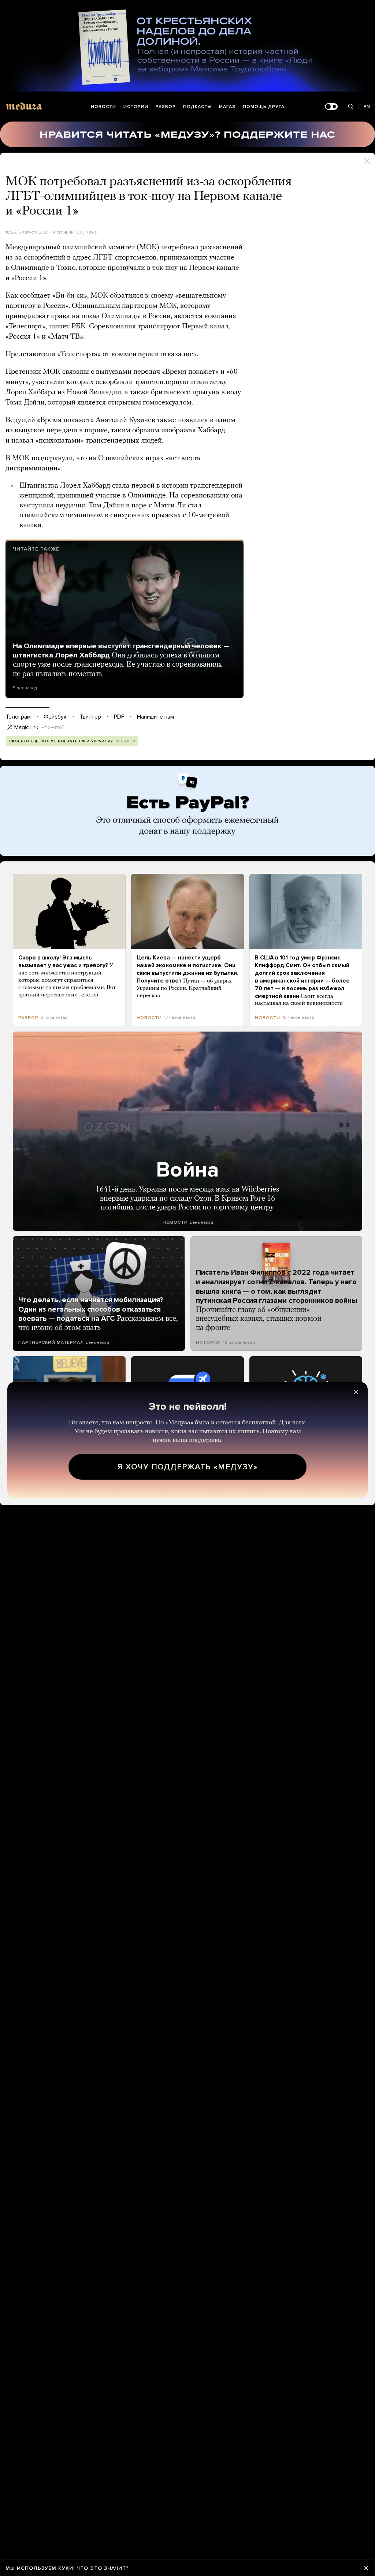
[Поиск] (350, 107)
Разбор (166, 107)
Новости (103, 107)
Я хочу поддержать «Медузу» (188, 1467)
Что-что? (53, 727)
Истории (136, 107)
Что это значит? (103, 2568)
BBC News (86, 232)
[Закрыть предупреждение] (366, 2568)
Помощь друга (264, 107)
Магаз (227, 107)
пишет (59, 327)
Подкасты (197, 107)
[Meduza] (24, 106)
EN (367, 107)
